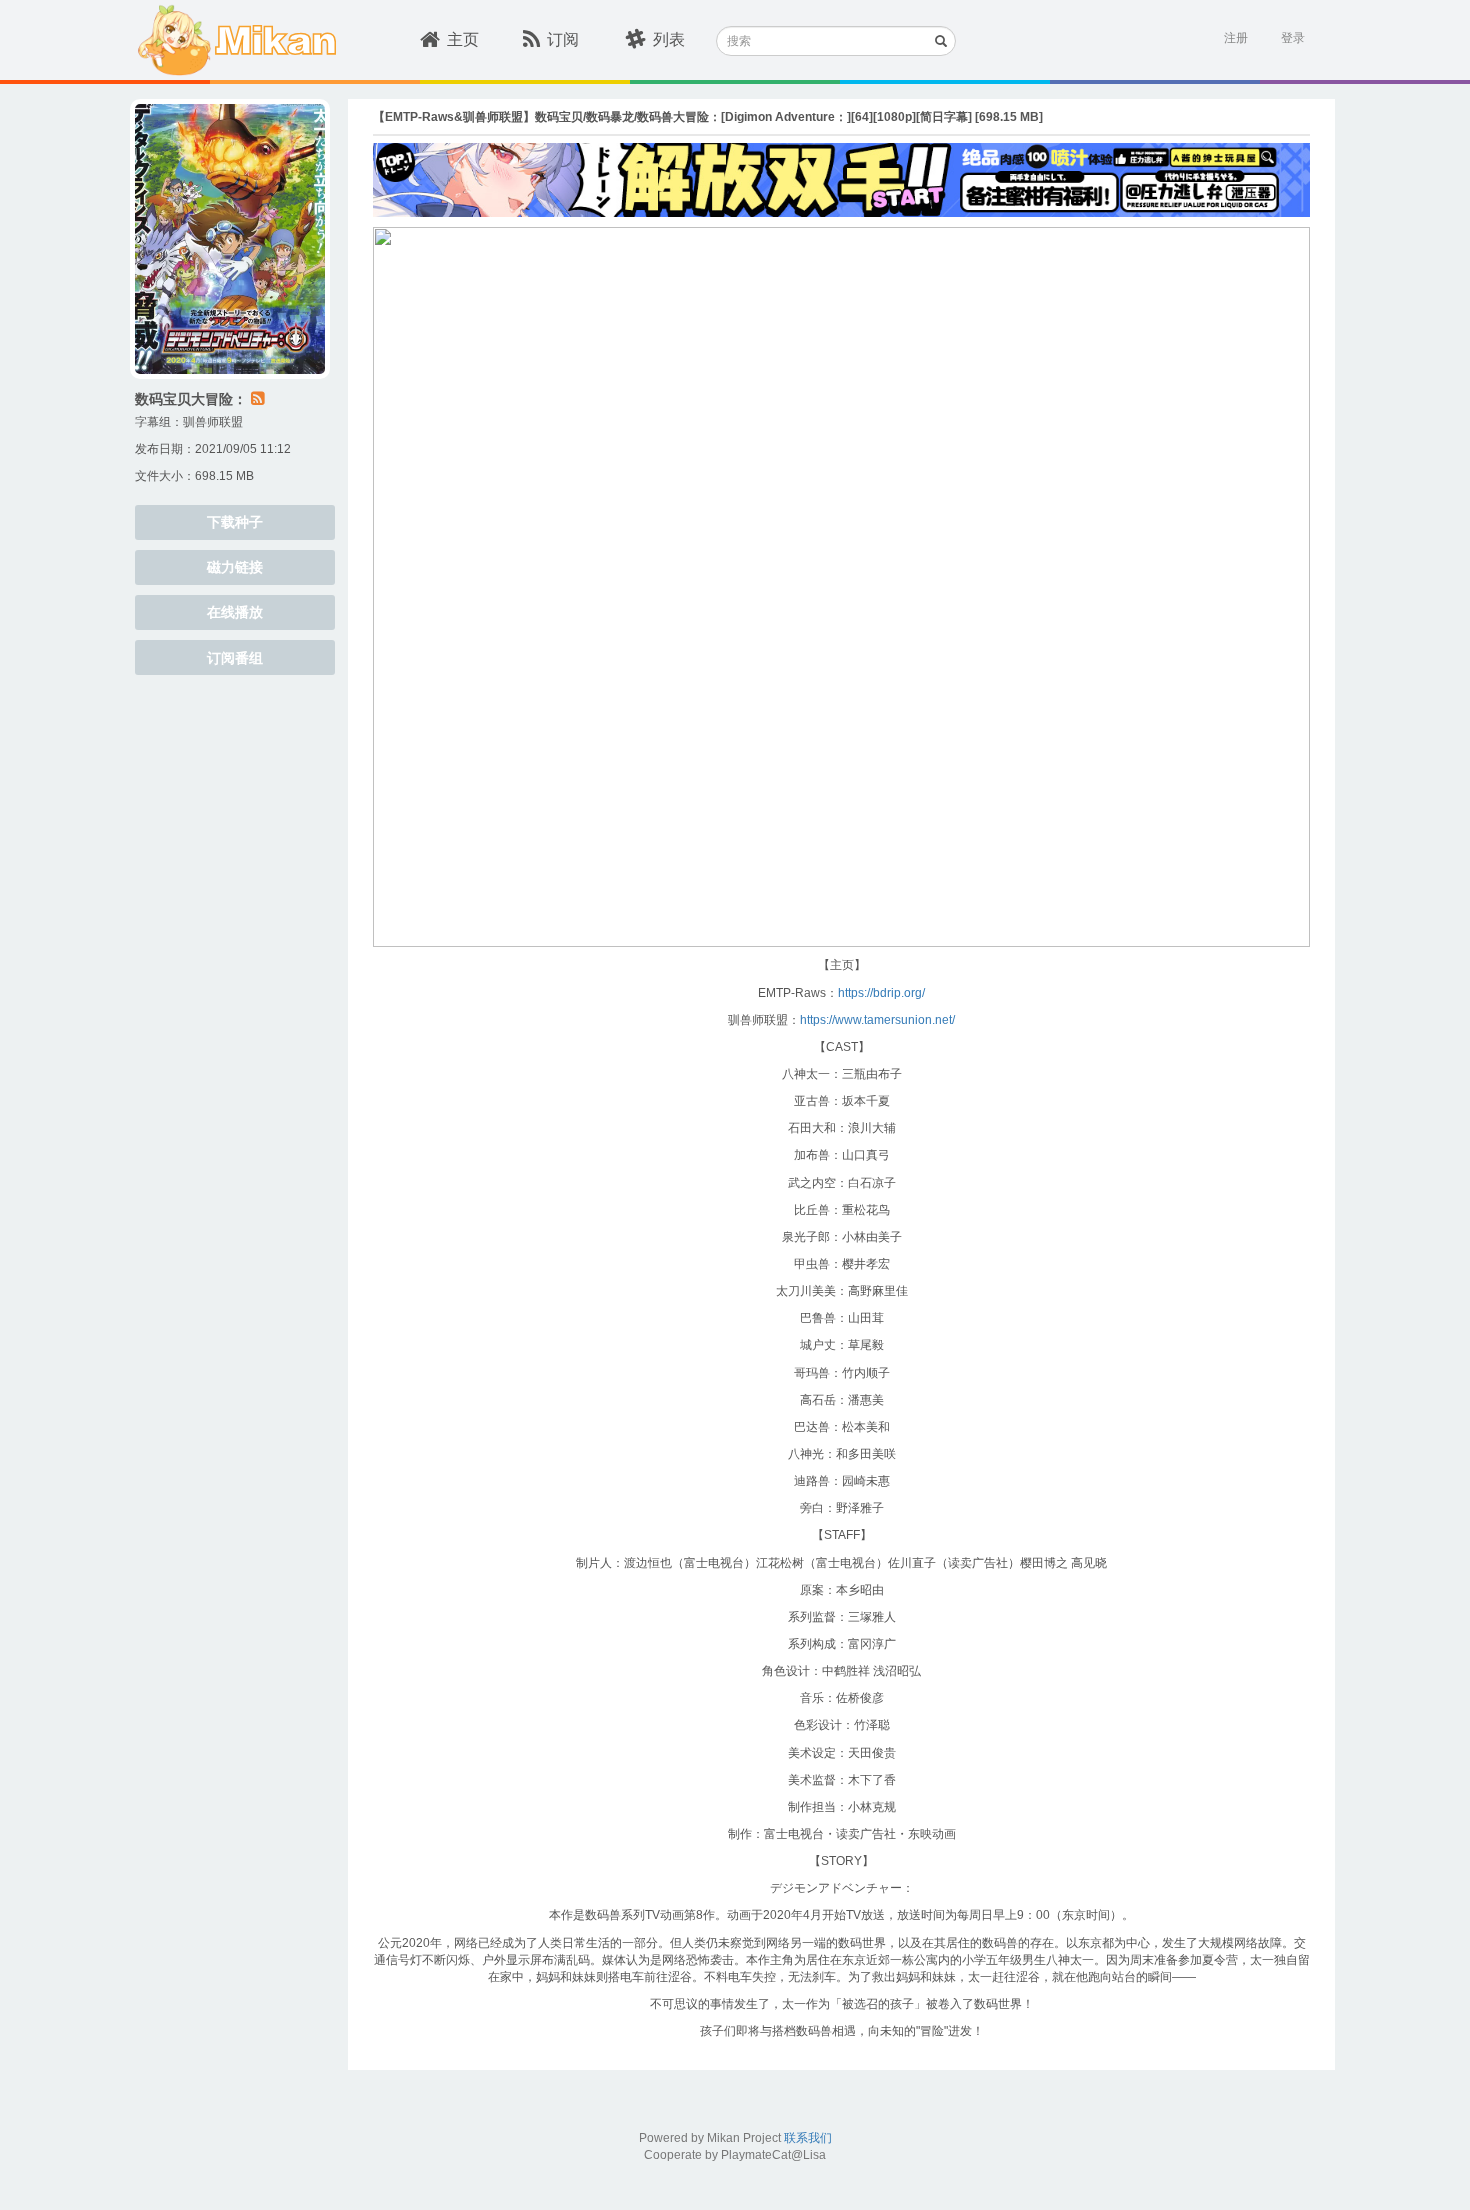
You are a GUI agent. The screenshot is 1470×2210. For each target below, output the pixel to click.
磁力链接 (235, 567)
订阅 (563, 39)
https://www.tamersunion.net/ (877, 1020)
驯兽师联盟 (213, 422)
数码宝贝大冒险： (191, 399)
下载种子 (235, 522)
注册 (1236, 38)
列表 (669, 39)
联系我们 (808, 2138)
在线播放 (235, 612)
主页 (463, 39)
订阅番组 (235, 658)
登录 (1293, 38)
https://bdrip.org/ (881, 993)
